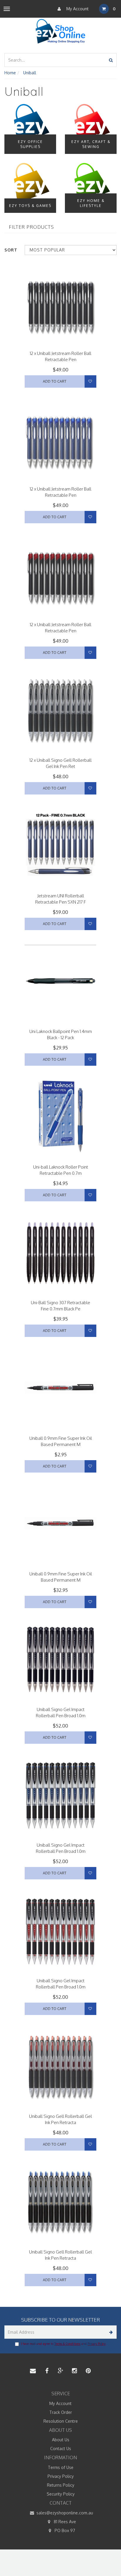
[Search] (111, 60)
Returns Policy (61, 2485)
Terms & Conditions (67, 2344)
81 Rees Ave (64, 2522)
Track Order (61, 2412)
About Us (61, 2440)
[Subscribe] (110, 2332)
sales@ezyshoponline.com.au (64, 2513)
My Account (77, 9)
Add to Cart (55, 381)
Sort (11, 250)
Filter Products (31, 227)
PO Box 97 (64, 2530)
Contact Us (61, 2448)
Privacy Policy (96, 2344)
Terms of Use (61, 2467)
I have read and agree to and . (63, 2344)
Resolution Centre (61, 2421)
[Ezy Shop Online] (61, 31)
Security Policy (61, 2494)
